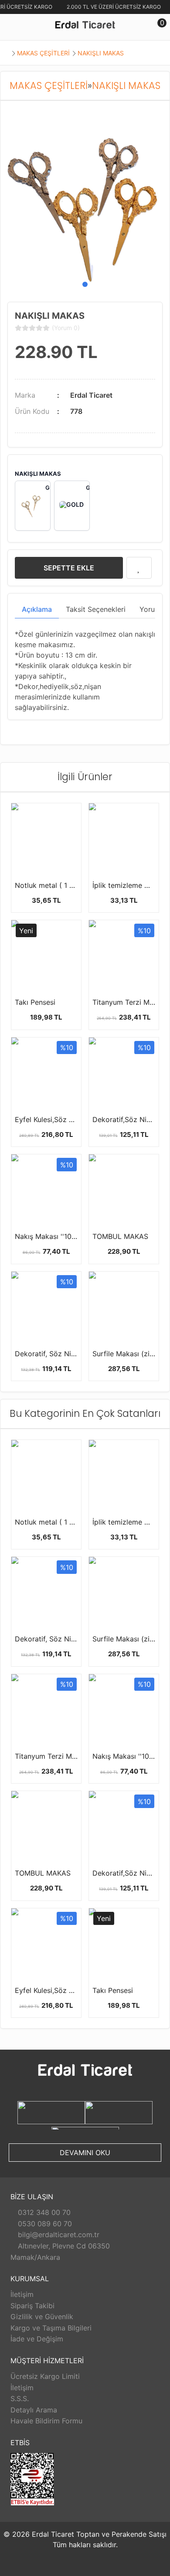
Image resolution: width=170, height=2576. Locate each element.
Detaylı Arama (34, 2410)
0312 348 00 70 (43, 2212)
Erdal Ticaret (91, 395)
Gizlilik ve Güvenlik (42, 2317)
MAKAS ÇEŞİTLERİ (43, 53)
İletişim (22, 2294)
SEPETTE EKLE (69, 568)
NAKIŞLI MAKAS (101, 53)
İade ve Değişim (37, 2339)
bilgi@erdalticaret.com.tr (58, 2235)
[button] (85, 284)
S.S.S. (20, 2399)
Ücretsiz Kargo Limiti (45, 2376)
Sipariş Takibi (32, 2306)
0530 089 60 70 (44, 2224)
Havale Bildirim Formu (46, 2421)
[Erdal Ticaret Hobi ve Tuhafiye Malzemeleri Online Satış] (85, 26)
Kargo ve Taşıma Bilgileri (51, 2328)
